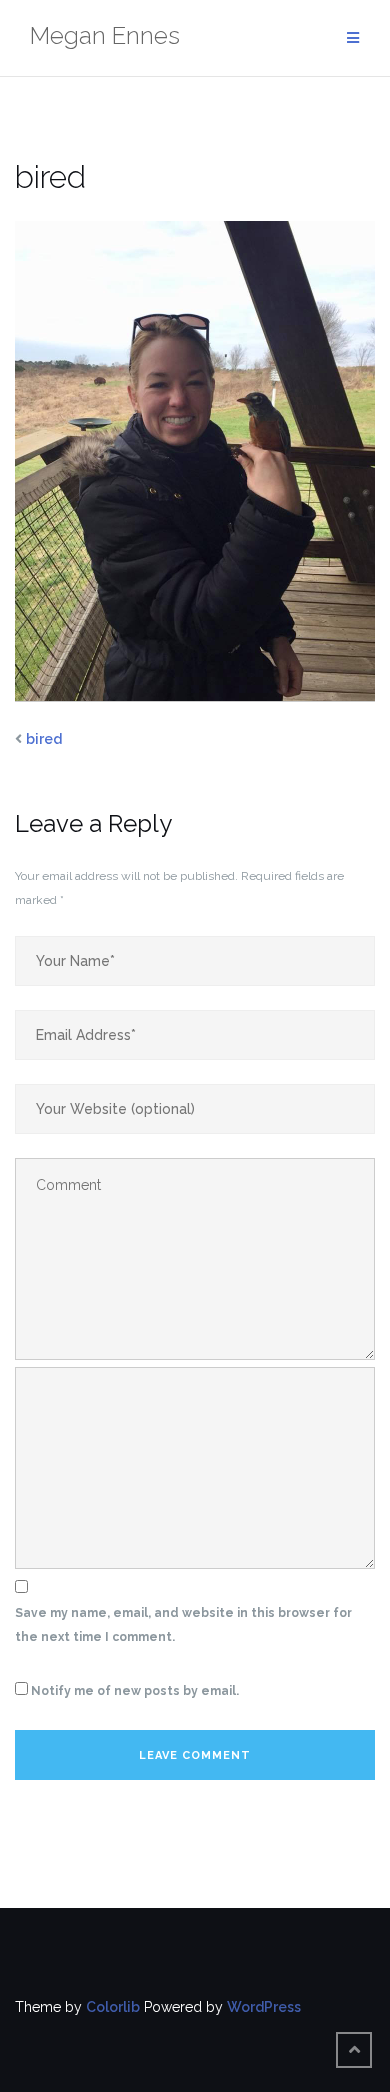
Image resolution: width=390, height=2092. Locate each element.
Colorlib (113, 2007)
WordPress (264, 2007)
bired (44, 739)
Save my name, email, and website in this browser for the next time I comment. (183, 1625)
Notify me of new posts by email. (135, 1691)
